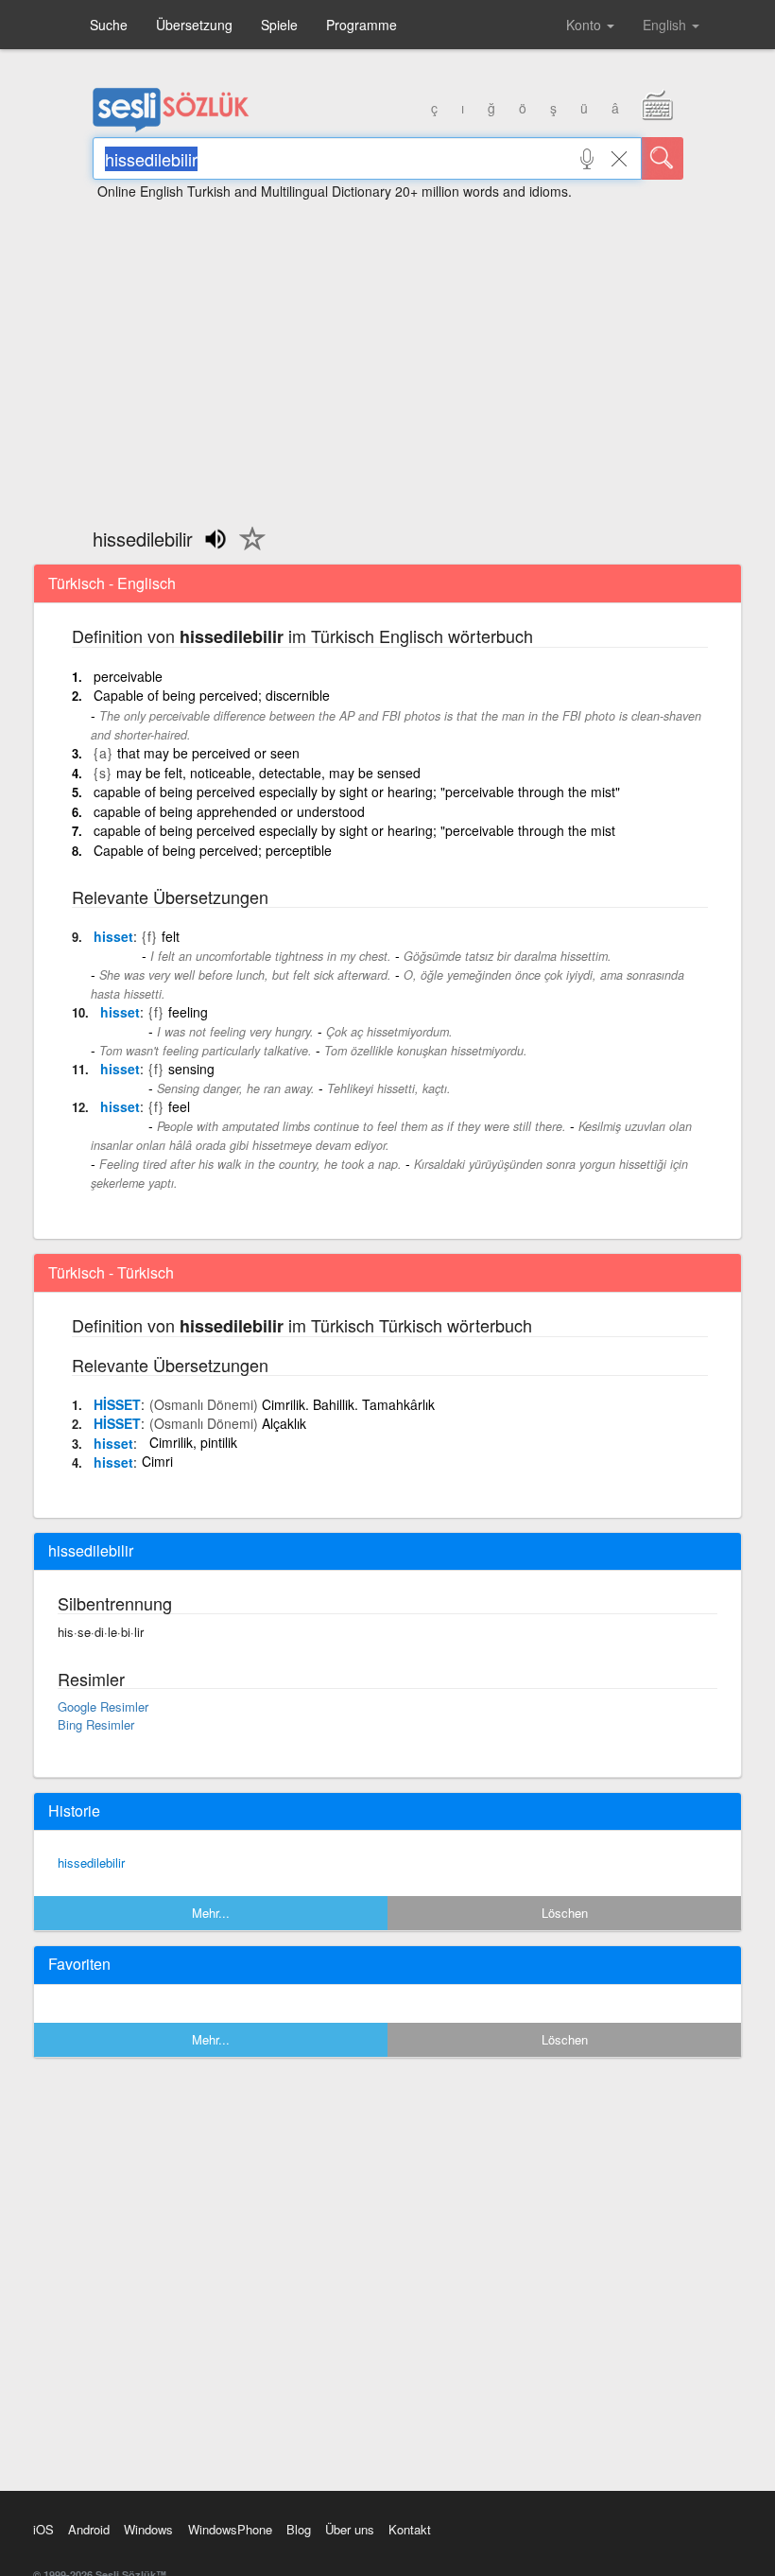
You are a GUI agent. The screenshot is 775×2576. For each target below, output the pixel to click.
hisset (113, 936)
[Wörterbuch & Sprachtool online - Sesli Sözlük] (171, 128)
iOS (43, 2529)
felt (171, 936)
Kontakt (410, 2529)
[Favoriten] (248, 549)
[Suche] (663, 158)
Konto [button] (586, 25)
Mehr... (211, 1913)
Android (89, 2529)
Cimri (157, 1461)
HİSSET (117, 1404)
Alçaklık (284, 1423)
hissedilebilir (91, 1862)
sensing (191, 1069)
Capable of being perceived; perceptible (213, 850)
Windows (148, 2529)
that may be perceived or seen (208, 753)
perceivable (128, 676)
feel (179, 1106)
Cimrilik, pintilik (193, 1442)
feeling (188, 1012)
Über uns (350, 2529)
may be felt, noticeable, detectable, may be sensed (268, 773)
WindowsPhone (230, 2529)
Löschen (565, 1913)
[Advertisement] (387, 355)
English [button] (666, 25)
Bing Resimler (96, 1724)
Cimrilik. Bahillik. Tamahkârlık (348, 1404)
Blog (299, 2529)
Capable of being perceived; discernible (212, 695)
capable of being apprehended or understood (229, 811)
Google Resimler (103, 1706)
